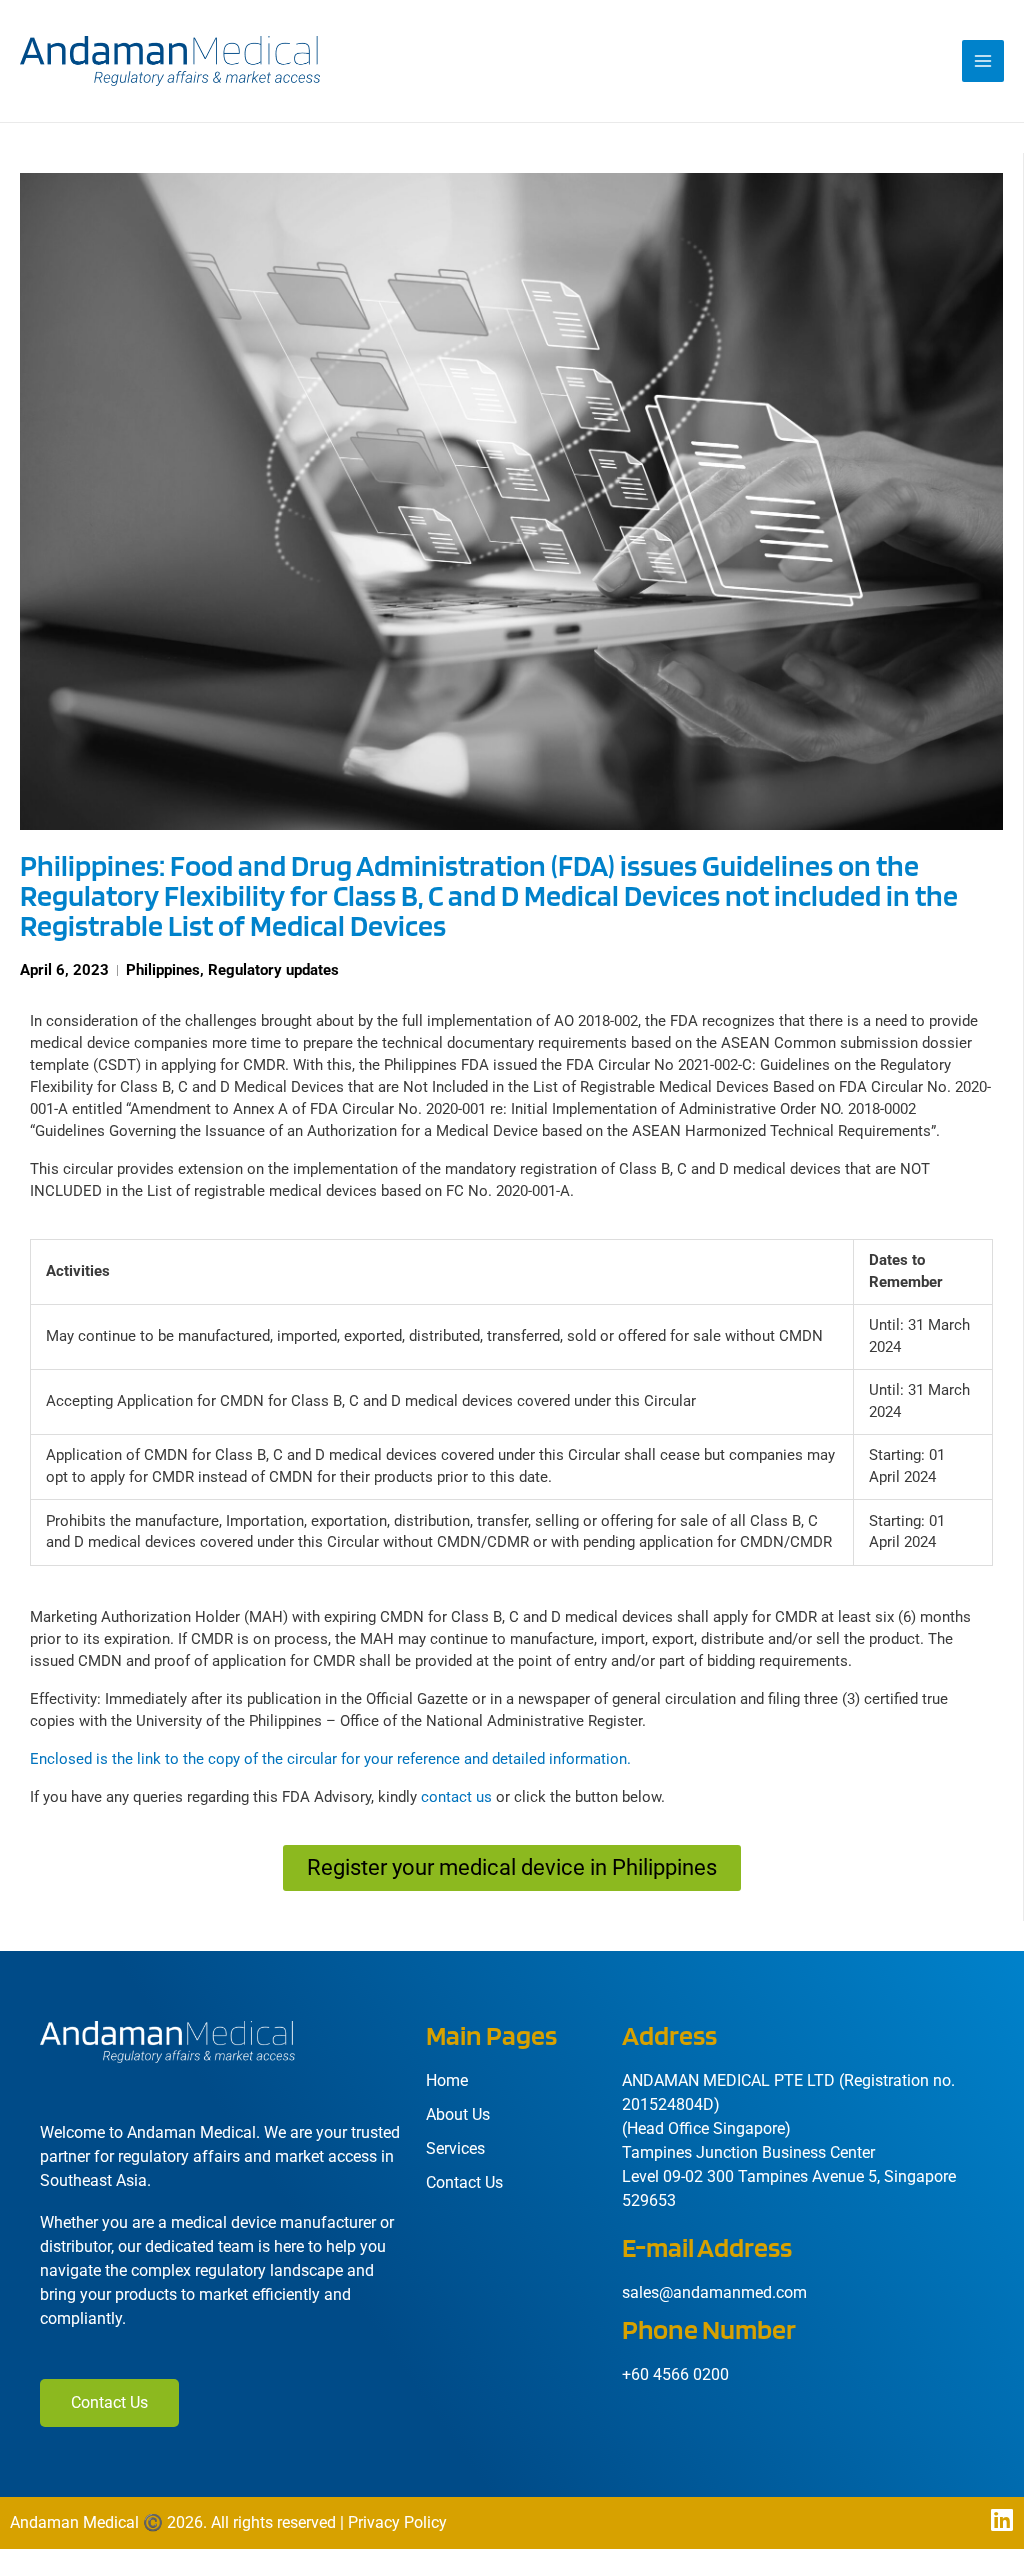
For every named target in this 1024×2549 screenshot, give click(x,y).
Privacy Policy (397, 2522)
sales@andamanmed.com (714, 2292)
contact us (456, 1797)
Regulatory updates (273, 970)
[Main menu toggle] (983, 61)
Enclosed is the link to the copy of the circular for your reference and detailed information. (330, 1759)
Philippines (163, 970)
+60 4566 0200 (675, 2374)
